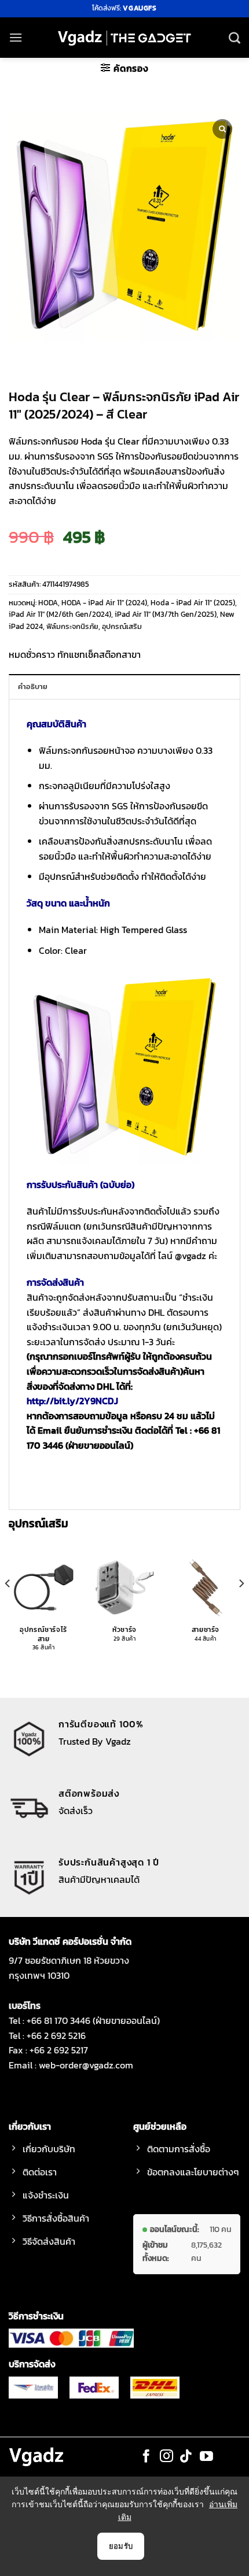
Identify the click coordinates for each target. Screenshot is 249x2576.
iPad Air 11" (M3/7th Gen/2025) (166, 614)
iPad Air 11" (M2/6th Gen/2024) (60, 614)
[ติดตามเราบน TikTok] (186, 2457)
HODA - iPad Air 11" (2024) (104, 603)
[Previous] (8, 1607)
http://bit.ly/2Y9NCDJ (72, 1401)
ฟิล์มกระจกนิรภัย (72, 626)
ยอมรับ (121, 2546)
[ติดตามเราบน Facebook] (146, 2457)
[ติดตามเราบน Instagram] (166, 2457)
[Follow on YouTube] (206, 2457)
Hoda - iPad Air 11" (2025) (193, 603)
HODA (48, 603)
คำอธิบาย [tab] (33, 686)
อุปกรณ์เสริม (122, 626)
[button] (16, 37)
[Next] (241, 1607)
